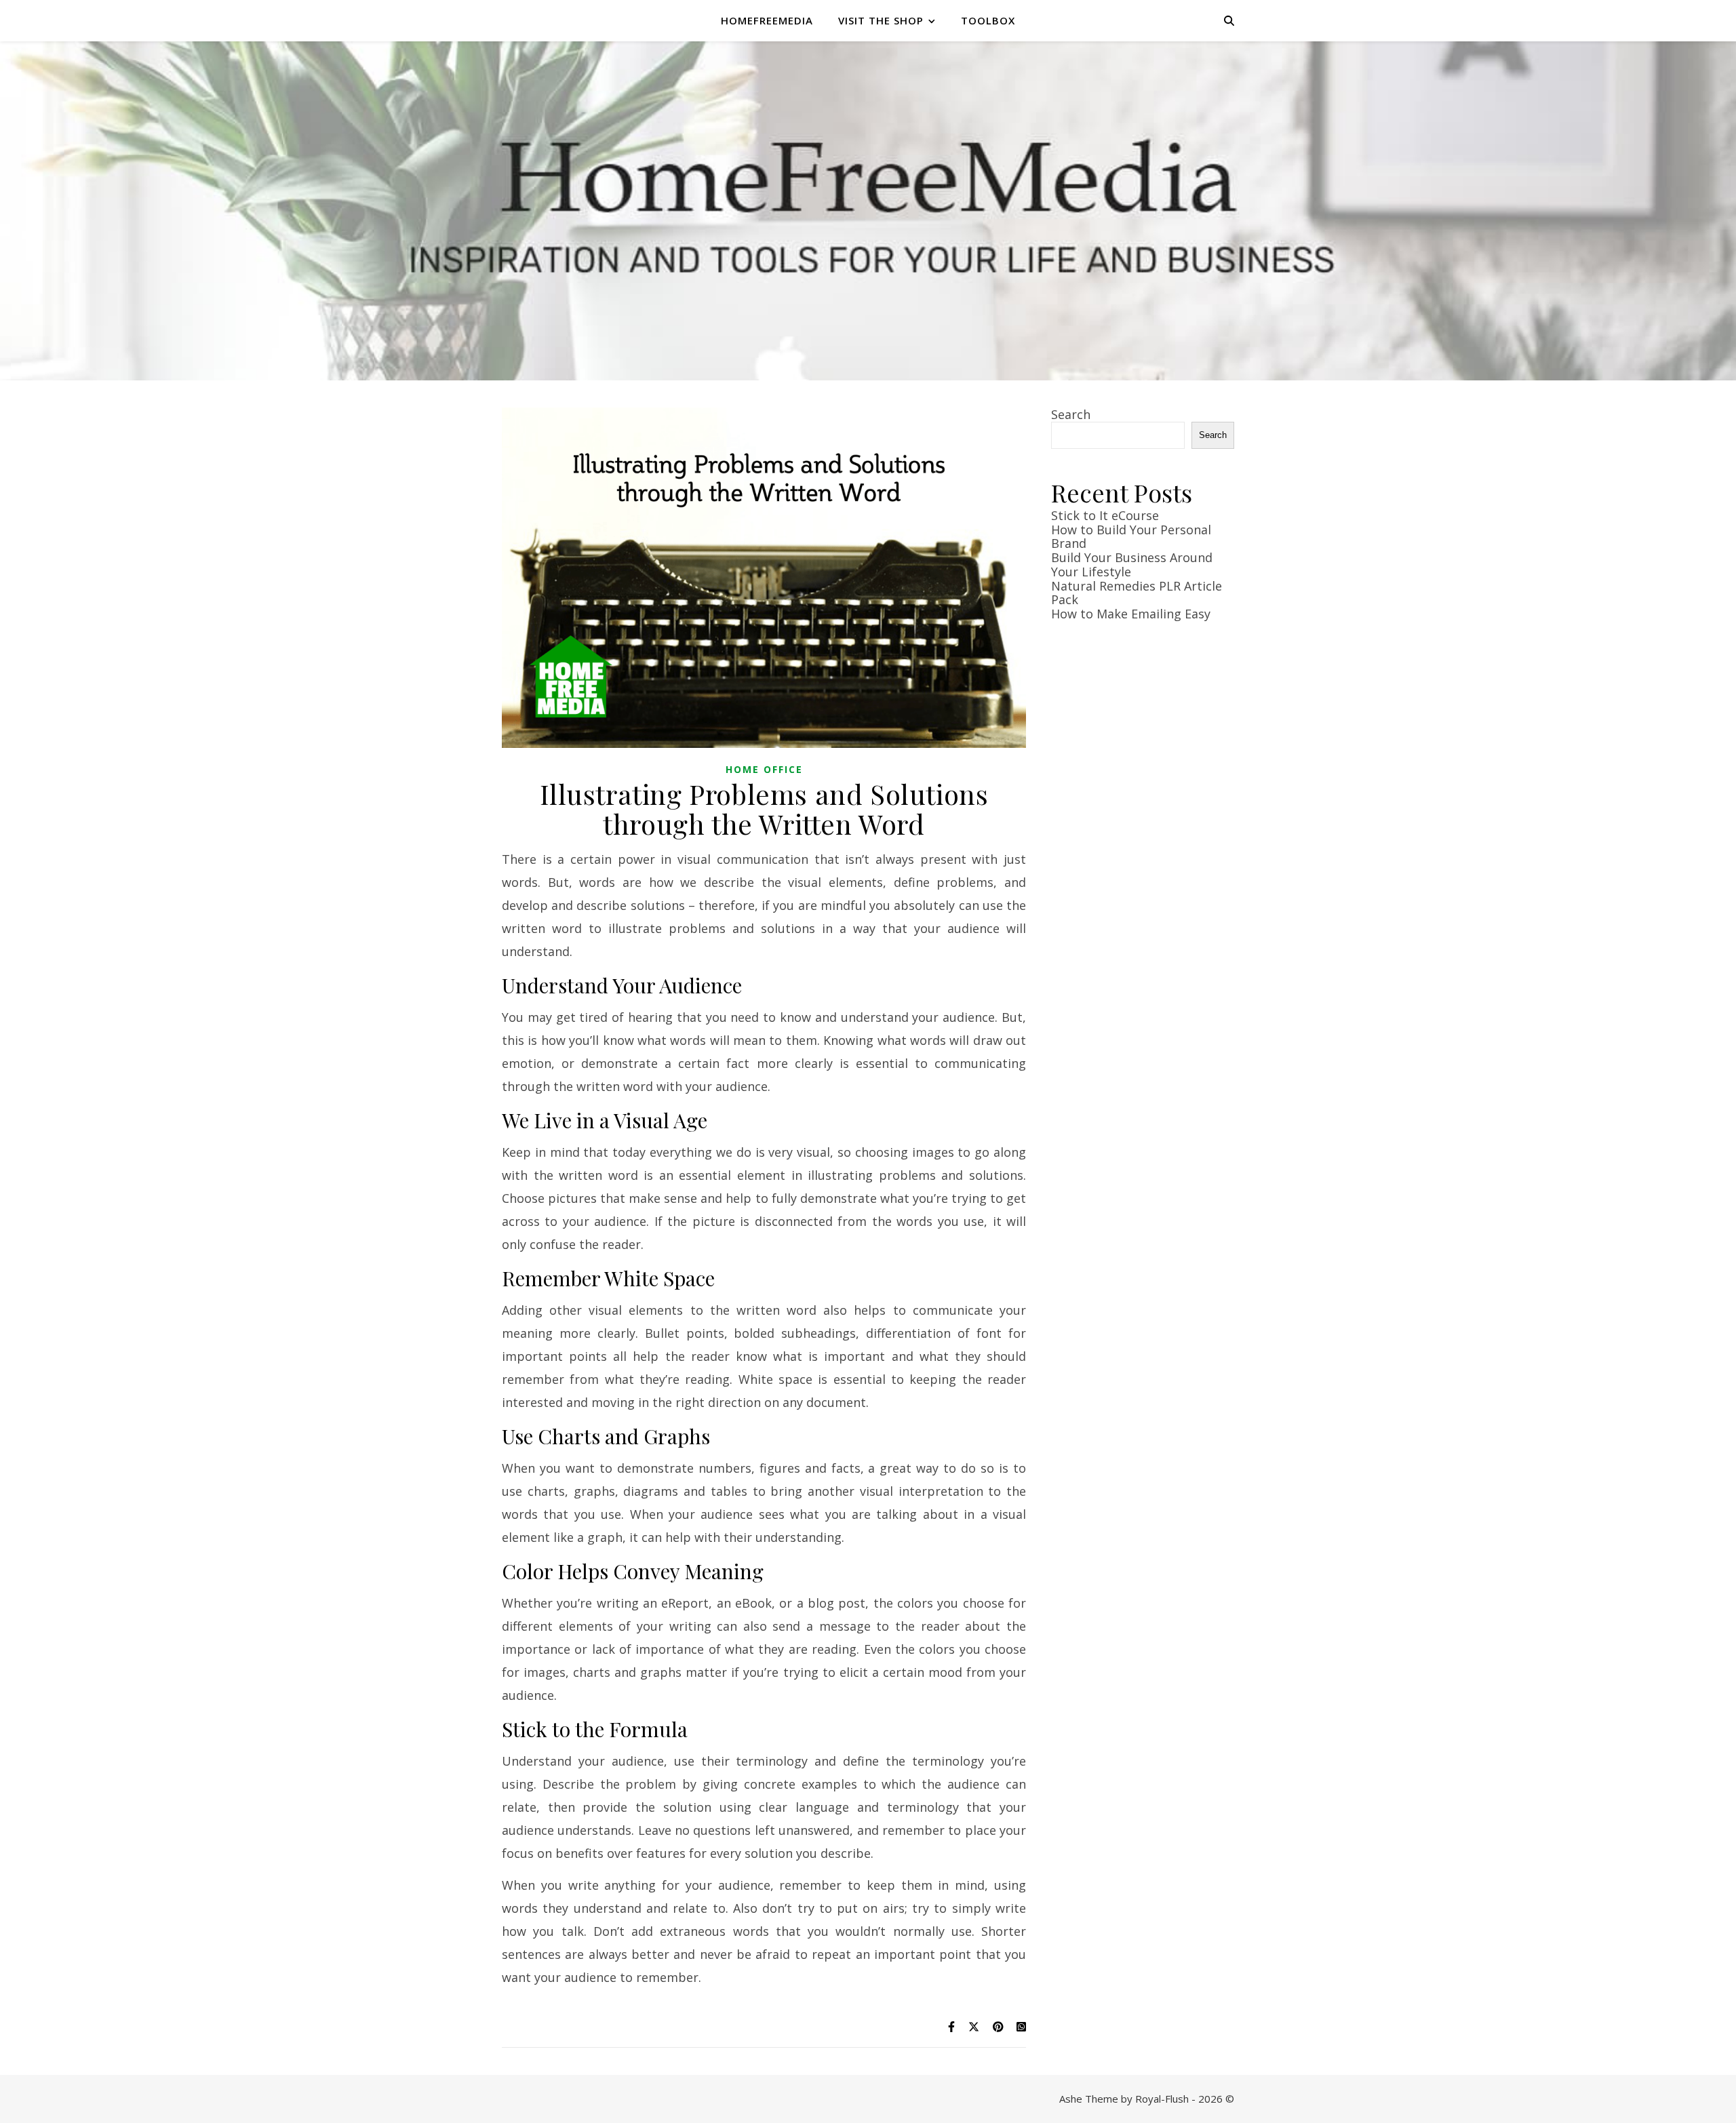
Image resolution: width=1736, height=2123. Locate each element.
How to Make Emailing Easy (1131, 614)
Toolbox (988, 20)
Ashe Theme (1089, 2099)
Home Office (764, 769)
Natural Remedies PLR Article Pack (1137, 593)
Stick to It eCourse (1105, 515)
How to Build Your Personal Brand (1131, 537)
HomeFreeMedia (767, 20)
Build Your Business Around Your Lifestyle (1132, 564)
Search (1071, 414)
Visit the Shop (881, 20)
